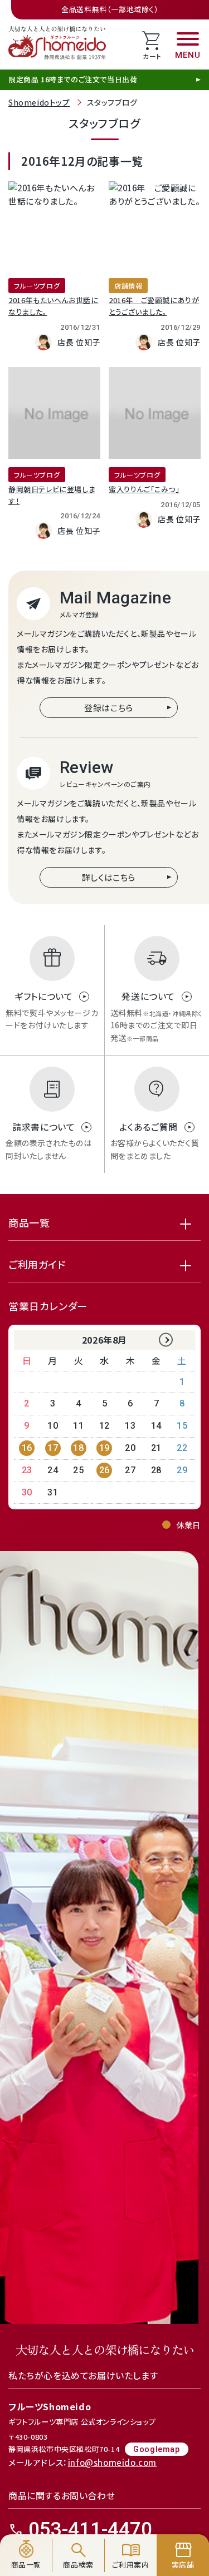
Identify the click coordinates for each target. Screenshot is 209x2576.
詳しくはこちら (109, 877)
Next (166, 1340)
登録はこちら (109, 708)
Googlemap (156, 2449)
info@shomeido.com (112, 2462)
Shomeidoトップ (39, 102)
